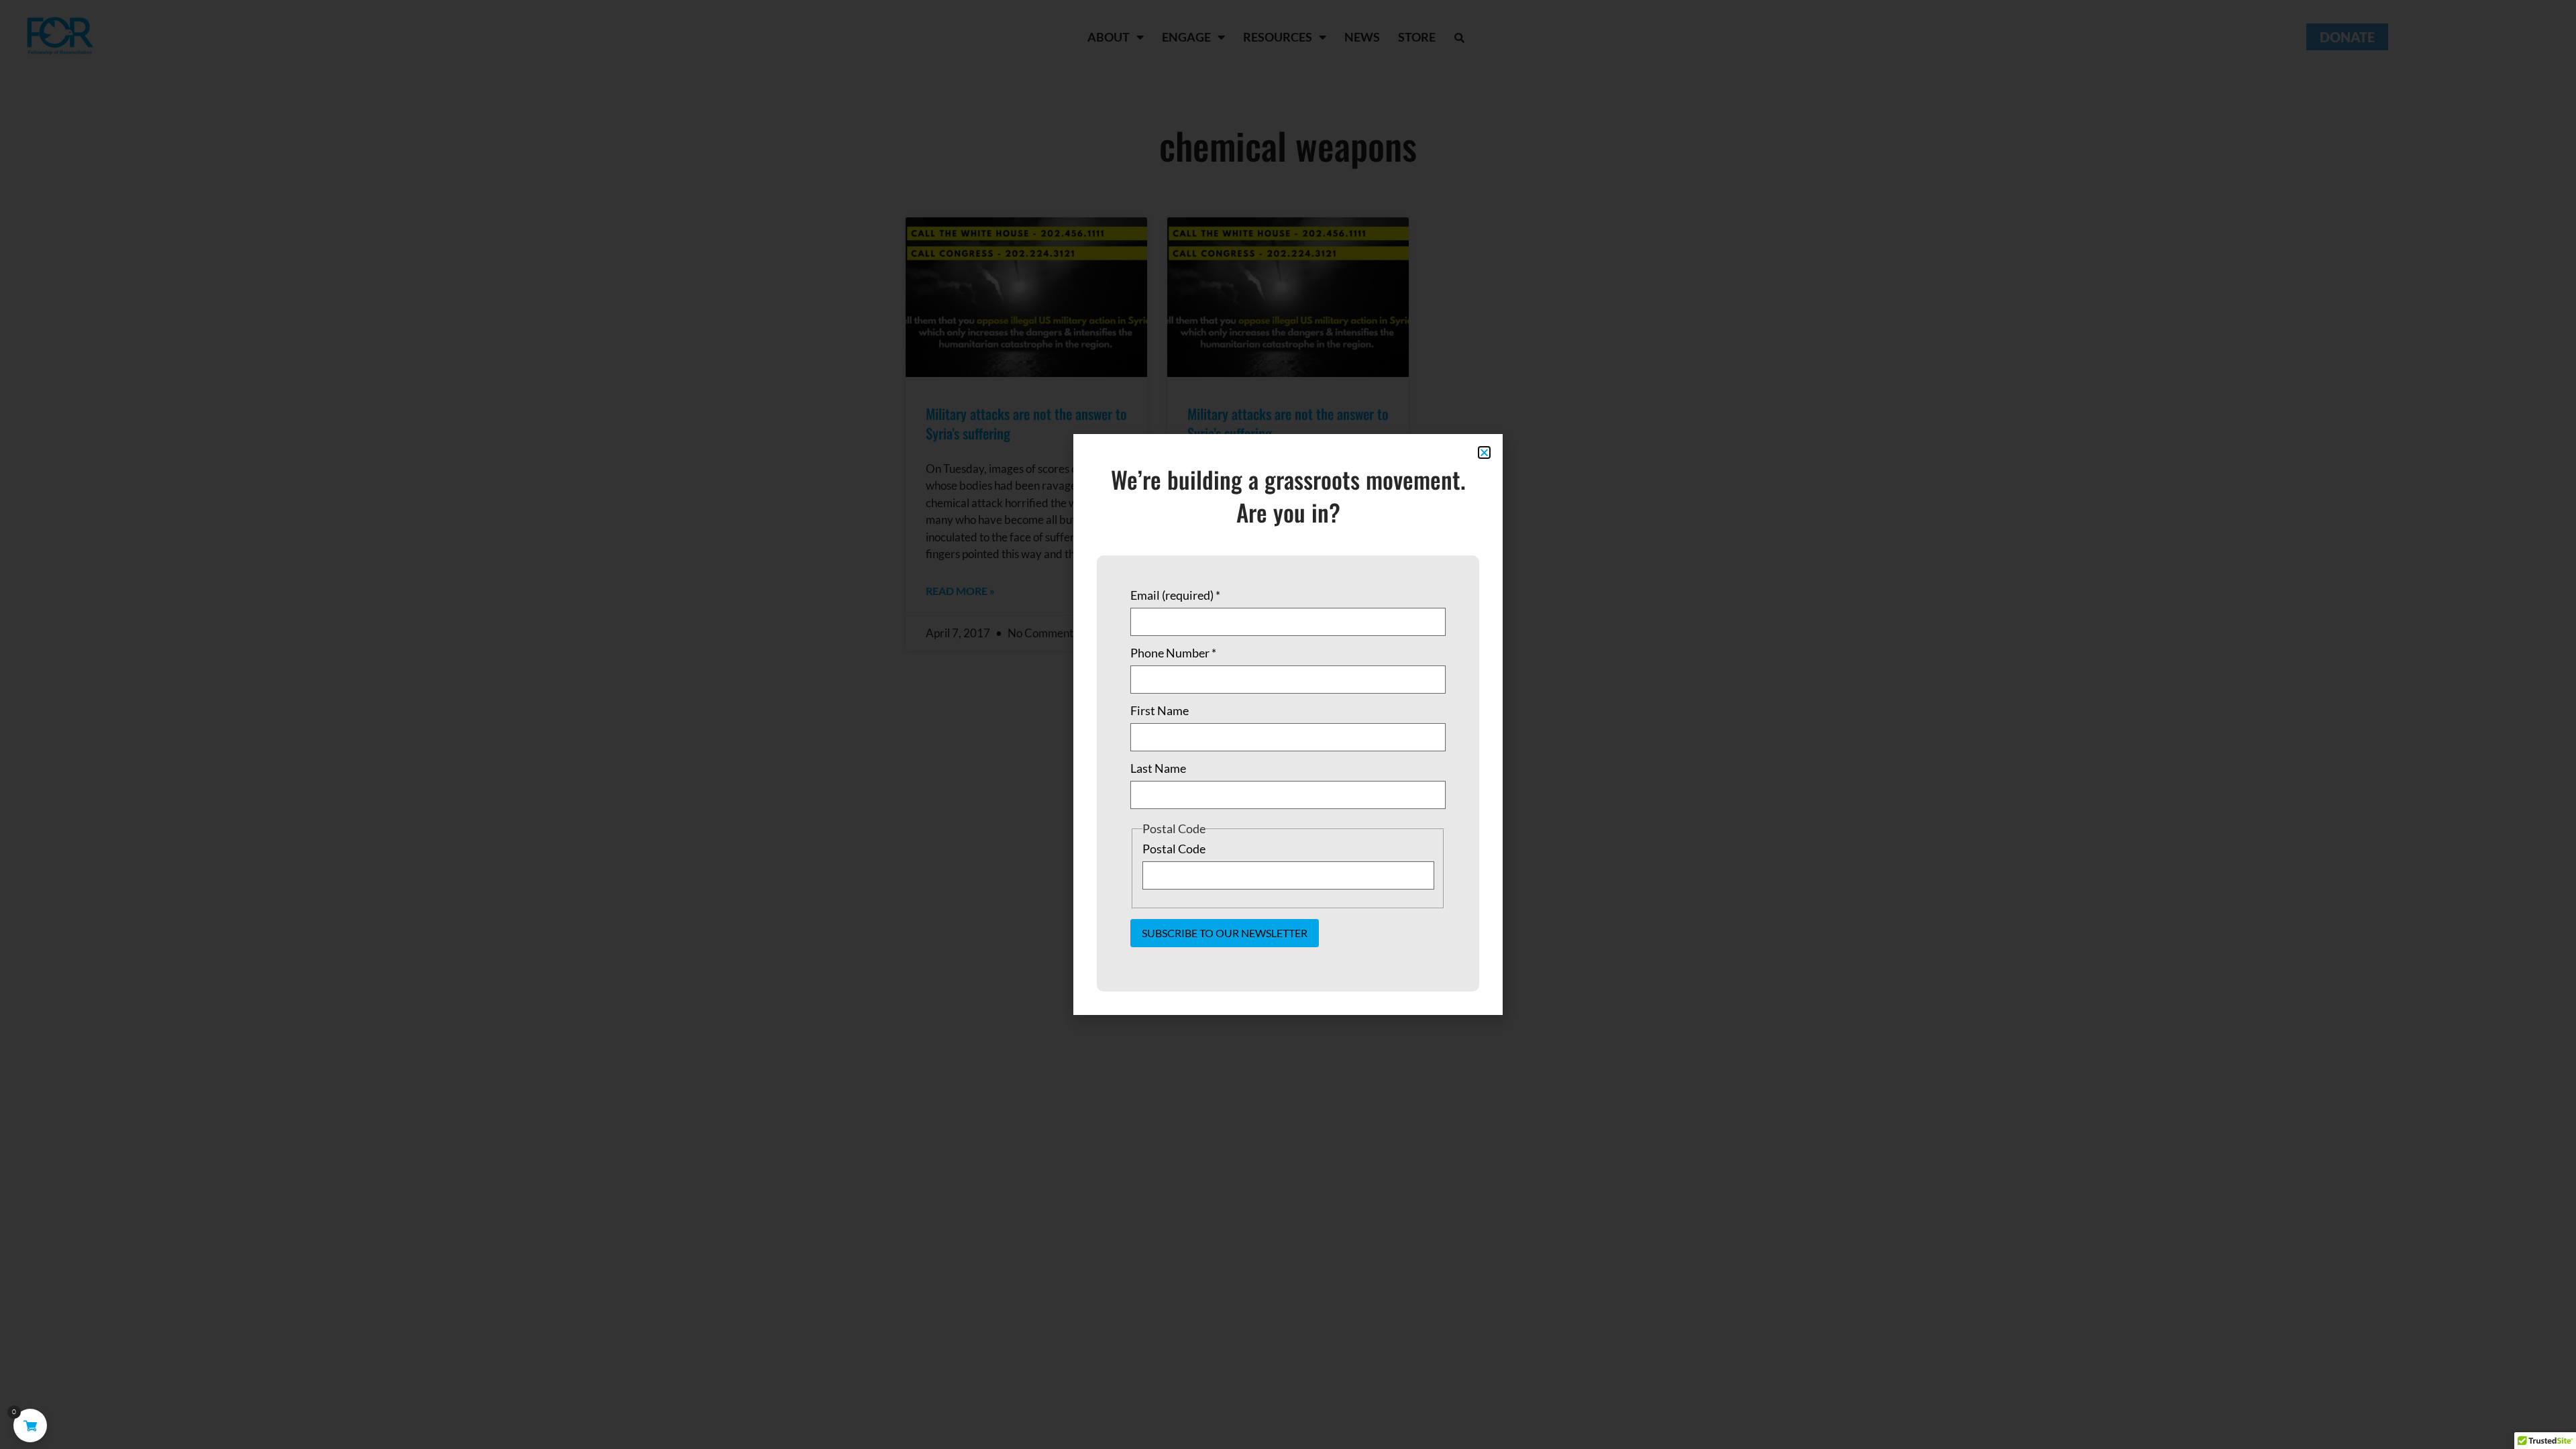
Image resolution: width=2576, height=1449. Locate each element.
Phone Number (1173, 653)
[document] (1288, 724)
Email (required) (1175, 595)
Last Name (1158, 768)
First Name (1160, 710)
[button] (1484, 452)
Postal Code (1174, 849)
